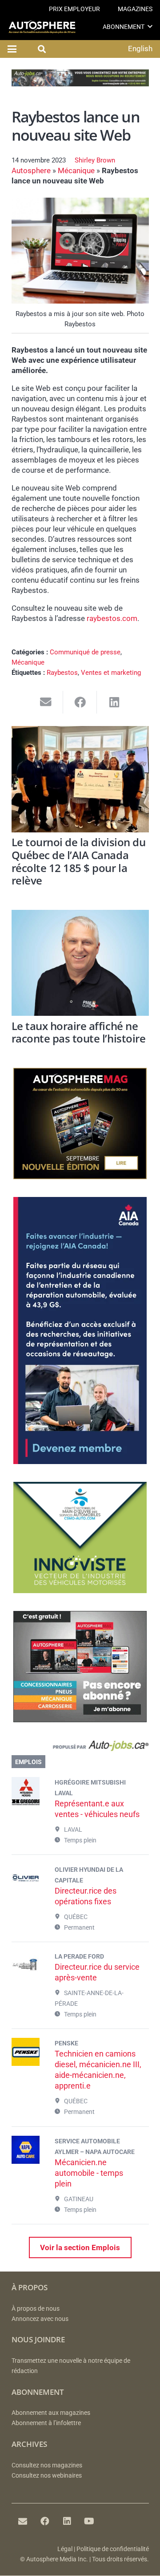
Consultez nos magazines (47, 2465)
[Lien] (80, 1748)
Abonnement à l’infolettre (46, 2423)
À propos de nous (36, 2309)
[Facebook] (45, 2521)
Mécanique (76, 170)
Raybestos (62, 673)
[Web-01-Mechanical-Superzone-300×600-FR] (80, 1461)
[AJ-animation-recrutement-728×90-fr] (80, 84)
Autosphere (31, 170)
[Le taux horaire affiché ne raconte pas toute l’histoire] (80, 963)
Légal (65, 2549)
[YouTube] (89, 2521)
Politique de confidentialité (113, 2549)
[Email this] (46, 702)
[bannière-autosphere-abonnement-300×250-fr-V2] (80, 1720)
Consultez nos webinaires (47, 2476)
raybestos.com (112, 618)
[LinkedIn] (67, 2521)
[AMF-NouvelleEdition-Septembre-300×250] (80, 1176)
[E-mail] (23, 2521)
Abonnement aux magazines (51, 2413)
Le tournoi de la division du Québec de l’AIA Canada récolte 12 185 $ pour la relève (79, 861)
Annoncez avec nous (40, 2319)
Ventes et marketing (111, 673)
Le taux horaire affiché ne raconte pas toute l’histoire (79, 1032)
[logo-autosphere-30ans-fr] (42, 27)
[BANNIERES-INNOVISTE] (80, 1590)
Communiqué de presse (85, 652)
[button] (150, 26)
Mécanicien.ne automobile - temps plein (89, 2173)
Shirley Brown (95, 160)
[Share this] (80, 702)
